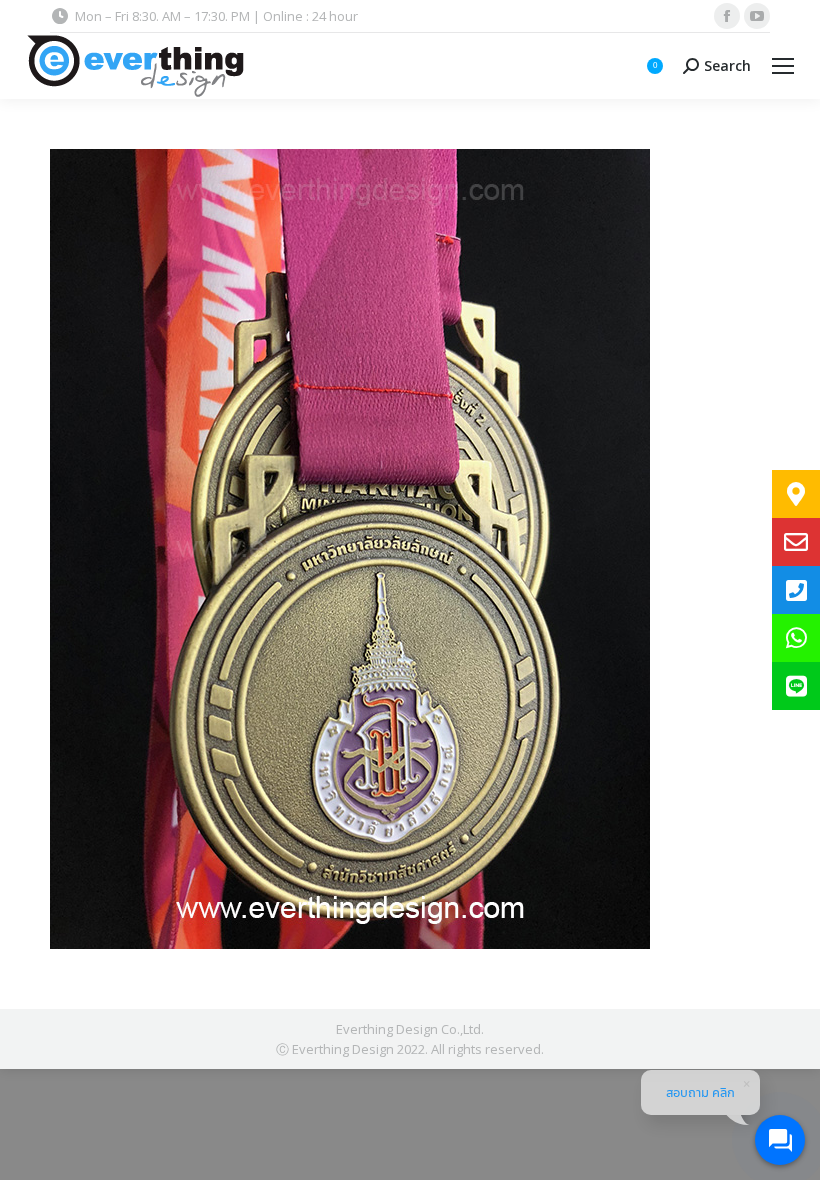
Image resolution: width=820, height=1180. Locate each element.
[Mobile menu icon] (783, 66)
